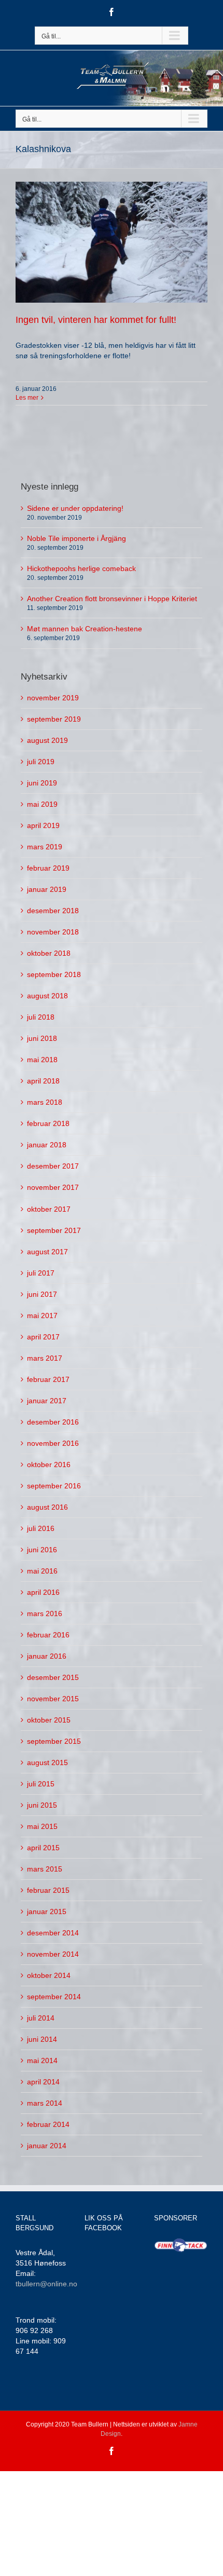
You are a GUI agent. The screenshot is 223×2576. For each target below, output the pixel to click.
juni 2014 (42, 2039)
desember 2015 (53, 1677)
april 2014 (43, 2082)
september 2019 (54, 719)
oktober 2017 (49, 1209)
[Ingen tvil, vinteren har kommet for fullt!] (112, 242)
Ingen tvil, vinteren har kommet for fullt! (96, 320)
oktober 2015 (49, 1720)
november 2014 (53, 1954)
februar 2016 (48, 1635)
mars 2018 (45, 1102)
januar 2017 (47, 1401)
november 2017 (53, 1187)
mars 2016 (45, 1614)
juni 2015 (42, 1805)
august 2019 (47, 740)
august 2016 (47, 1507)
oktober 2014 (49, 1975)
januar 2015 (47, 1911)
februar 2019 (48, 868)
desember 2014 (53, 1933)
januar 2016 (47, 1656)
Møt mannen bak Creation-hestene (85, 629)
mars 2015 (45, 1869)
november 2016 (53, 1443)
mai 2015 (42, 1826)
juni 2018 (42, 1038)
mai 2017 (42, 1316)
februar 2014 (48, 2124)
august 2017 (47, 1252)
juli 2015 (41, 1784)
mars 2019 (45, 847)
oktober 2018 (49, 953)
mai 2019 (42, 804)
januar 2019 (47, 889)
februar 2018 (48, 1123)
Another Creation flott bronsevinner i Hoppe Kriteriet (112, 599)
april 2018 (43, 1081)
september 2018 (54, 974)
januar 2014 (47, 2146)
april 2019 (43, 825)
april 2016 (43, 1592)
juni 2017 (42, 1294)
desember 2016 (53, 1422)
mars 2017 (45, 1358)
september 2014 (54, 1997)
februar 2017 (48, 1379)
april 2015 (43, 1848)
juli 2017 (41, 1273)
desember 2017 (53, 1166)
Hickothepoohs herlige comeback (81, 568)
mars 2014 (45, 2103)
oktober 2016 (49, 1465)
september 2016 (54, 1486)
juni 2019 (42, 783)
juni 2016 (42, 1550)
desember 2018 (53, 911)
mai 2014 (42, 2060)
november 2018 (53, 932)
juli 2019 (41, 762)
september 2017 (54, 1230)
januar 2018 (47, 1145)
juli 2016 (41, 1528)
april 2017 (43, 1337)
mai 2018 (42, 1060)
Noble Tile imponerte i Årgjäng (76, 538)
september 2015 (54, 1741)
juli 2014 (41, 2018)
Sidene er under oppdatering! (75, 508)
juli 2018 (41, 1017)
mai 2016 (42, 1571)
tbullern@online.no (46, 2284)
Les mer (27, 398)
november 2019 (53, 698)
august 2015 (47, 1762)
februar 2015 (48, 1890)
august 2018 (47, 996)
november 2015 (53, 1699)
